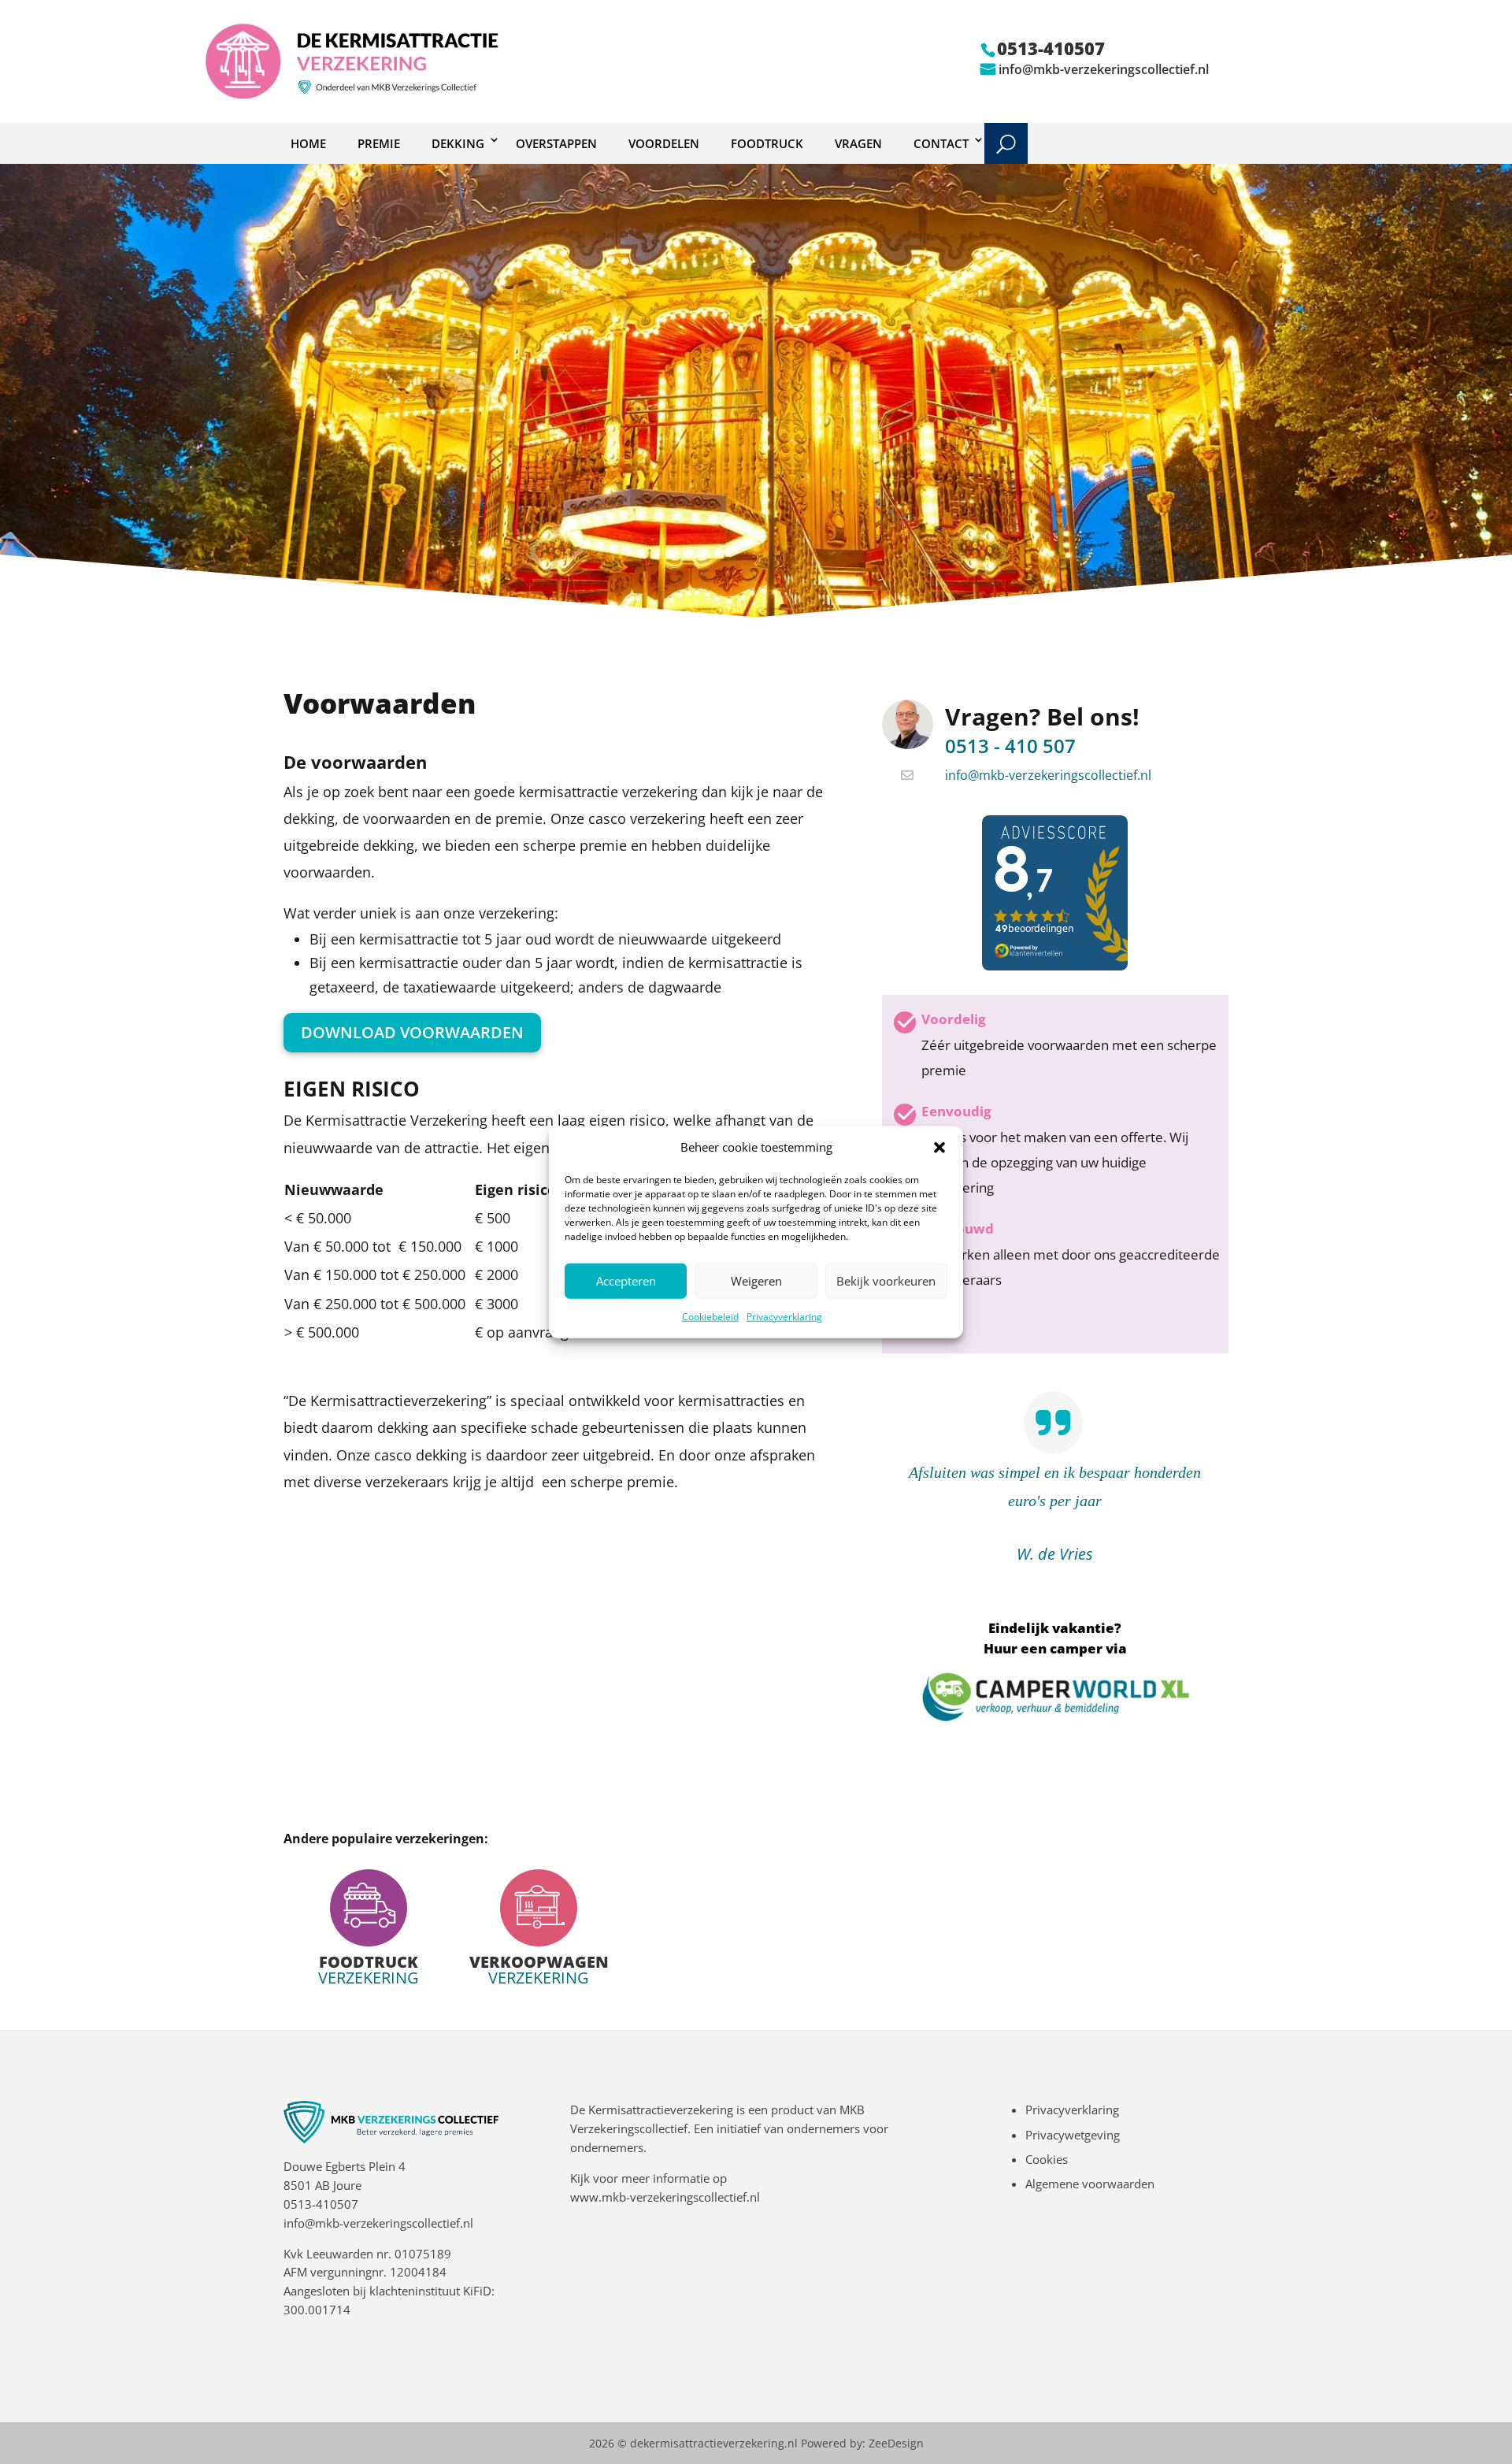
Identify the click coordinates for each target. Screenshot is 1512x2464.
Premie (379, 143)
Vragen (858, 143)
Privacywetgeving (1073, 2135)
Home (308, 143)
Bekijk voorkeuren (886, 1281)
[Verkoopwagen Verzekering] (539, 1928)
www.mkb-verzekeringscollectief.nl (665, 2197)
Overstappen (556, 143)
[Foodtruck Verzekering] (369, 1928)
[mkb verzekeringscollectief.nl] (391, 2139)
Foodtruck (767, 143)
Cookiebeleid (710, 1317)
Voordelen (664, 143)
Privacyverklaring (784, 1317)
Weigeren (756, 1281)
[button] (939, 1148)
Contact (941, 143)
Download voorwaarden (412, 1032)
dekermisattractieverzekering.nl (714, 2443)
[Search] (1006, 143)
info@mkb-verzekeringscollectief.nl (1104, 69)
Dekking (458, 143)
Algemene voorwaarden (1090, 2184)
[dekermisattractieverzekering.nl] (354, 95)
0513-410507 (321, 2204)
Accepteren (626, 1281)
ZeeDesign (896, 2443)
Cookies (1047, 2159)
